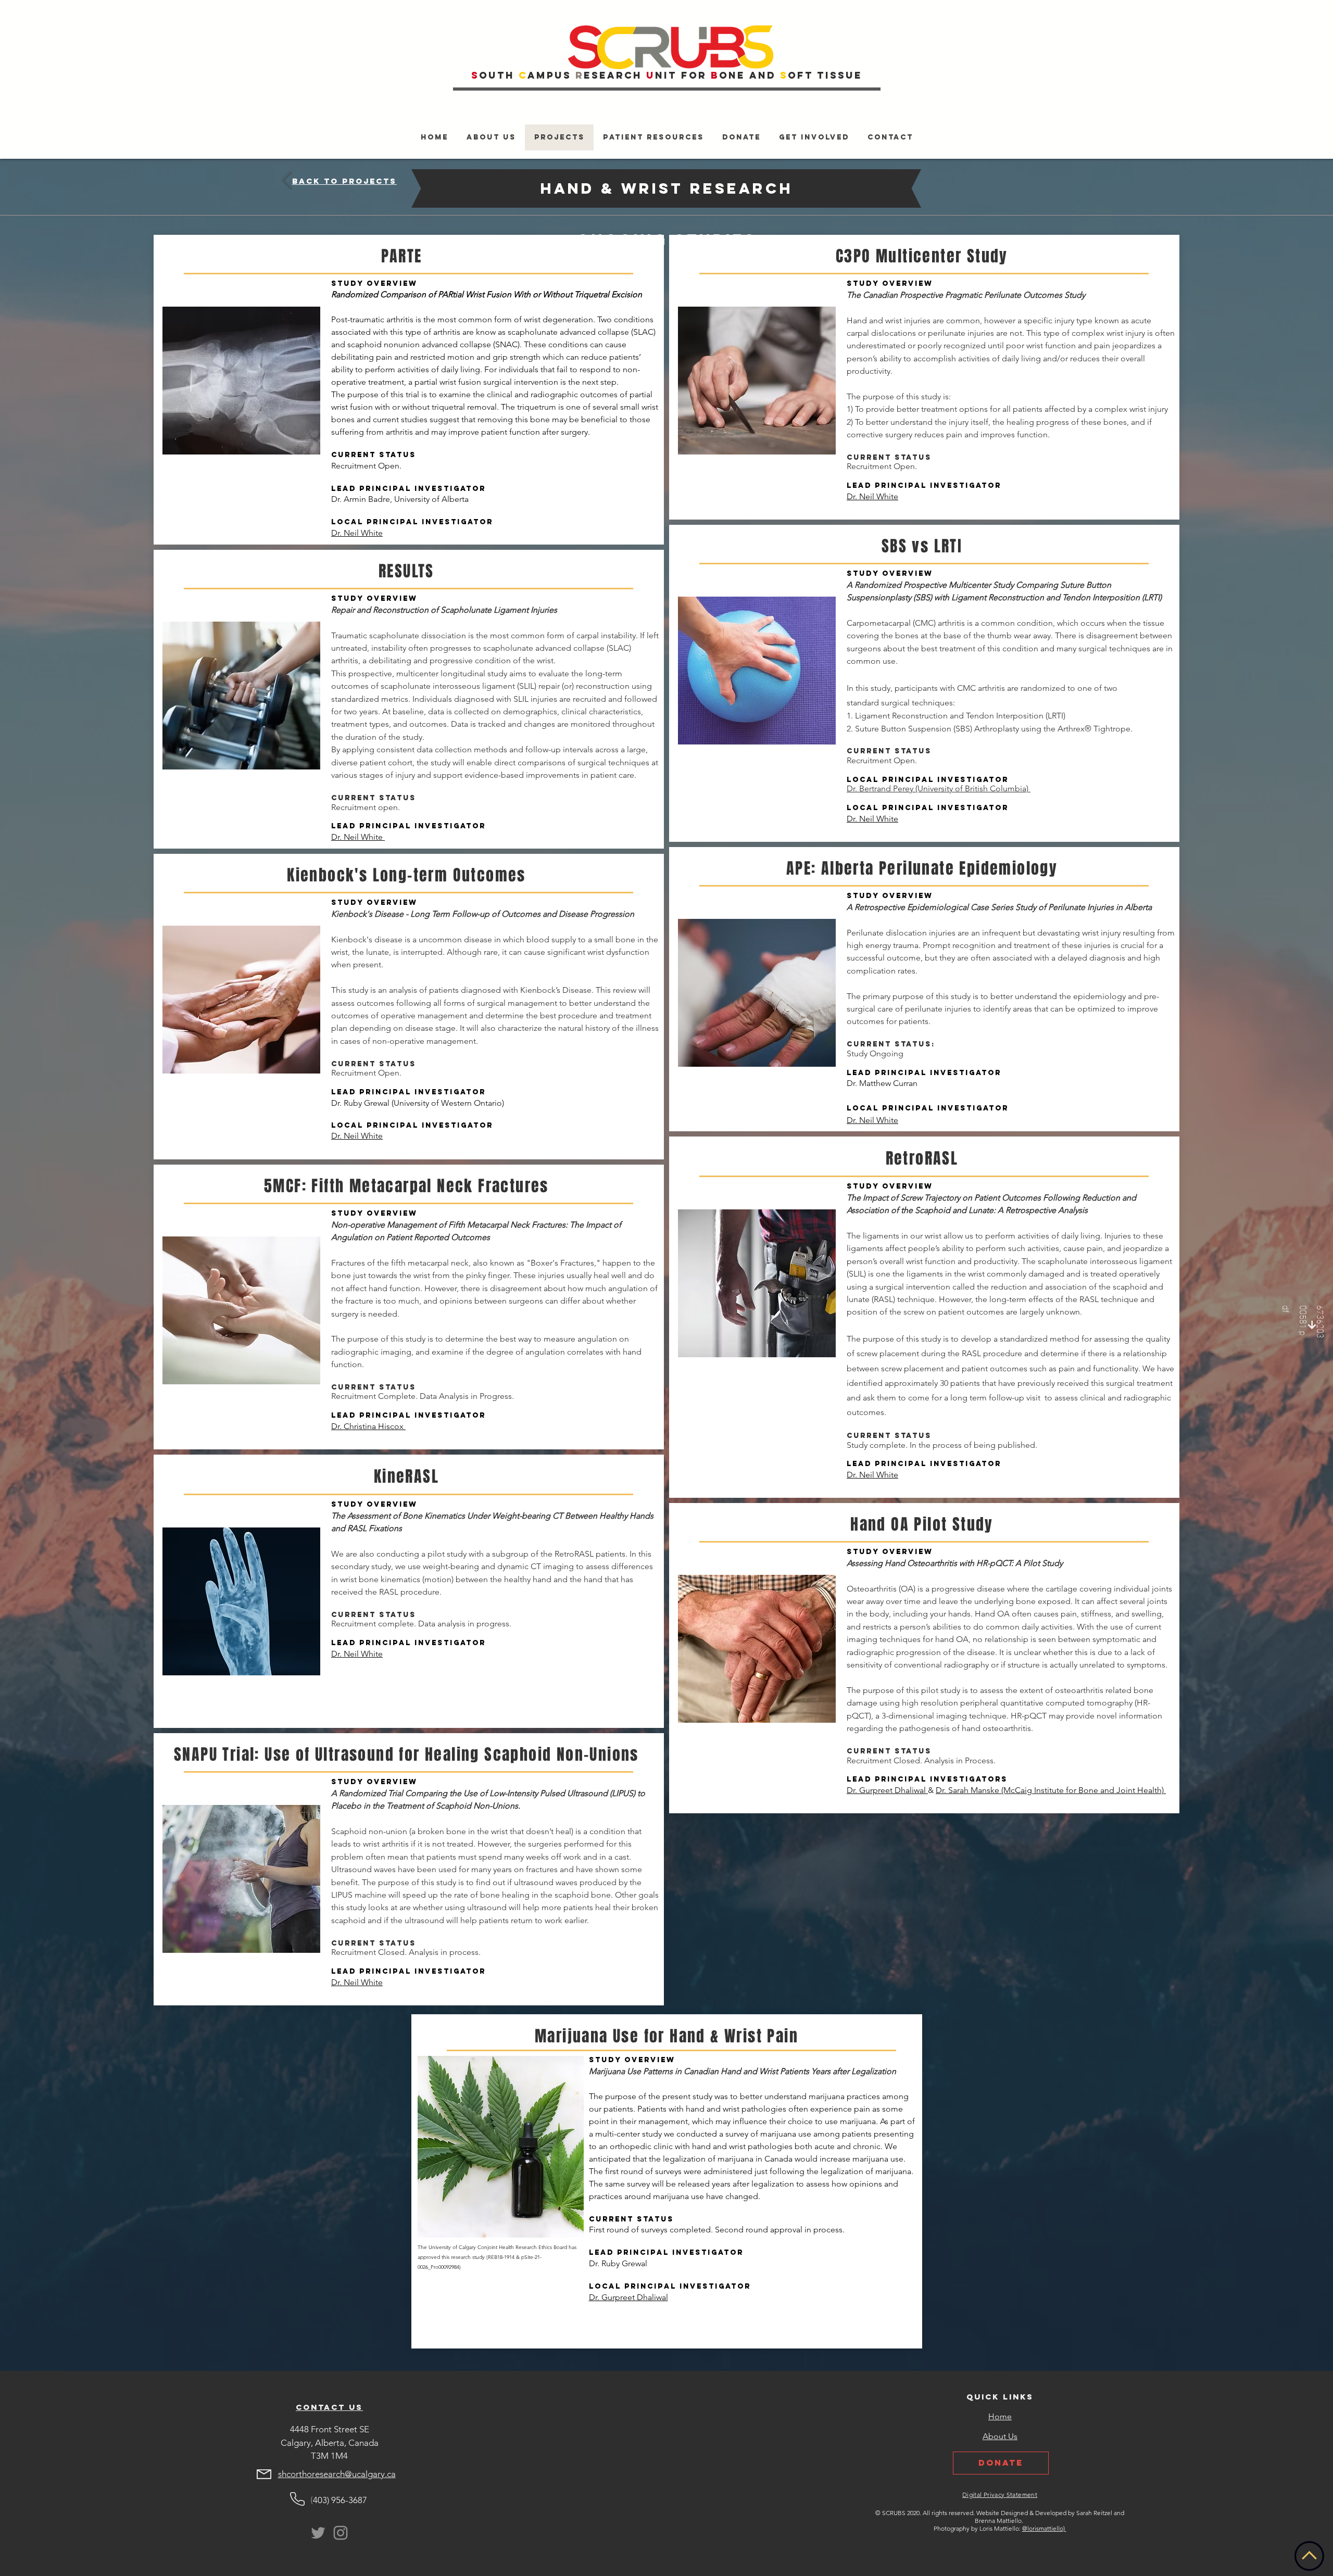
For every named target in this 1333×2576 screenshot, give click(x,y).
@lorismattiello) (1044, 2528)
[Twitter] (318, 2533)
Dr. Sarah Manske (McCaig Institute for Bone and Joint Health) (1051, 1790)
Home (1000, 2416)
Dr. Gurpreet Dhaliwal (887, 1790)
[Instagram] (341, 2533)
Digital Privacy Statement (1000, 2495)
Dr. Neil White (357, 533)
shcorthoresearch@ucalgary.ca (337, 2474)
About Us (1000, 2436)
